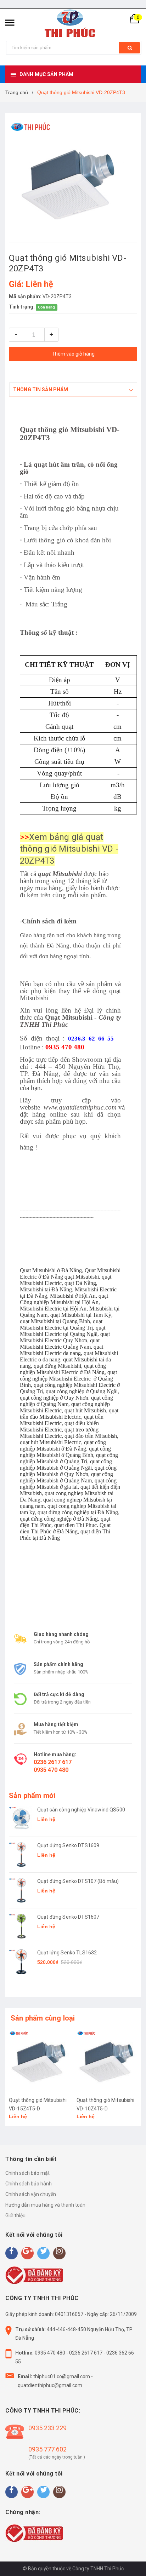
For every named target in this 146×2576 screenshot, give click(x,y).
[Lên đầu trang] (123, 2562)
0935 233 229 (47, 2428)
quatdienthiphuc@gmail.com (50, 2385)
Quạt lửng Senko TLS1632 (67, 1953)
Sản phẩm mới (32, 1796)
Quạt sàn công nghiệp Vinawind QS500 (81, 1810)
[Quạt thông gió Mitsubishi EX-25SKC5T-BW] (107, 2060)
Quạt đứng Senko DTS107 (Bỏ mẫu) (78, 1881)
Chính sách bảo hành (29, 2184)
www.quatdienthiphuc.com (80, 1107)
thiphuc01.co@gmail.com (62, 2376)
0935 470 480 (51, 1770)
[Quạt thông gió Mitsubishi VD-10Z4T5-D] (39, 2060)
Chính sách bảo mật (27, 2173)
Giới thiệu (15, 2215)
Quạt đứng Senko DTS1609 (68, 1845)
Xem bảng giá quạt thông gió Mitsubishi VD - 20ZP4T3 (69, 849)
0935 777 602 (47, 2449)
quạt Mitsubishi (60, 874)
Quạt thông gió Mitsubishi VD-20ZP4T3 (70, 434)
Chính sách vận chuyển (31, 2194)
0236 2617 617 (53, 1762)
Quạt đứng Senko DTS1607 (68, 1917)
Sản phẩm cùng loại (43, 2018)
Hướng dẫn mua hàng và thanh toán (45, 2205)
